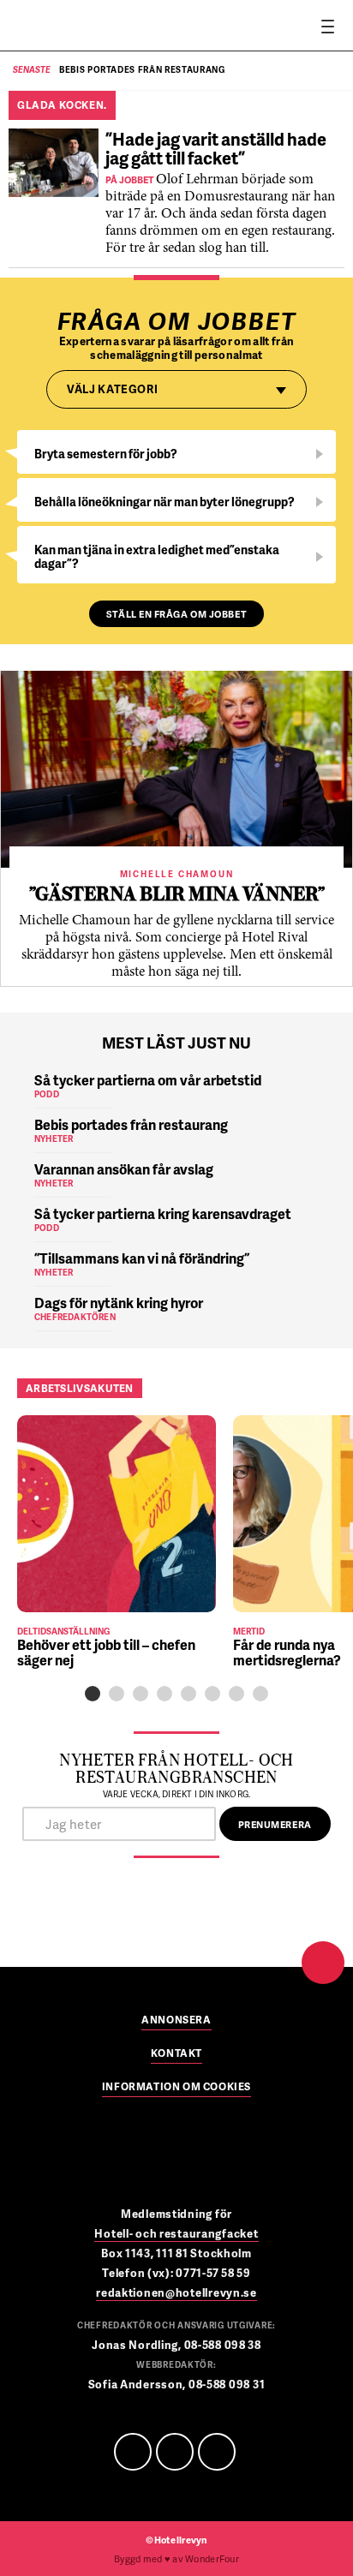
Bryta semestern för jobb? (106, 454)
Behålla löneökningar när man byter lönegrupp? (165, 502)
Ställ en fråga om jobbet (176, 614)
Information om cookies (176, 2088)
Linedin (175, 2452)
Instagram (217, 2452)
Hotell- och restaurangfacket (176, 2233)
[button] (93, 1694)
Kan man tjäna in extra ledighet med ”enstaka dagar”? (157, 556)
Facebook (133, 2452)
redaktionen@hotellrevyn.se (176, 2292)
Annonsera (176, 2021)
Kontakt (176, 2054)
